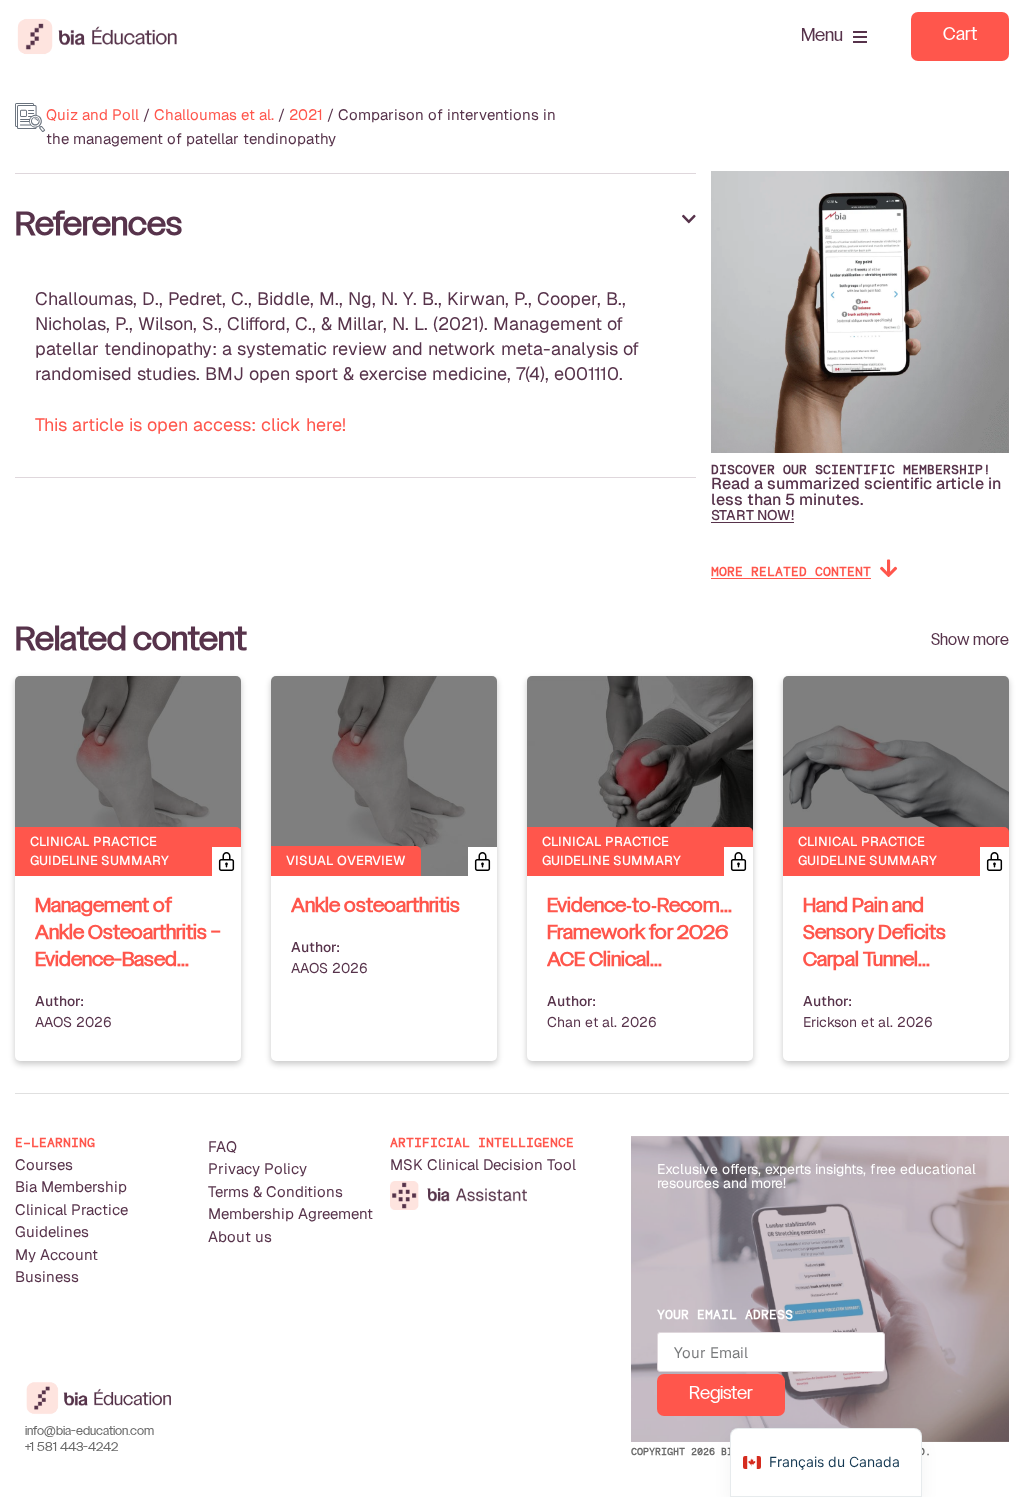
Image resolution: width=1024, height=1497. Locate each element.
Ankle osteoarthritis (375, 907)
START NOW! (752, 515)
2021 (306, 114)
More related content (791, 571)
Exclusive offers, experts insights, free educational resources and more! (816, 1176)
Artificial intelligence (482, 1142)
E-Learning (55, 1142)
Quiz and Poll (92, 114)
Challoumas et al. (214, 114)
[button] (355, 226)
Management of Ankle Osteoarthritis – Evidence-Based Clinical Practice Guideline (127, 961)
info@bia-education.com (89, 1432)
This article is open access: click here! (190, 424)
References (98, 226)
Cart (960, 35)
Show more (970, 640)
